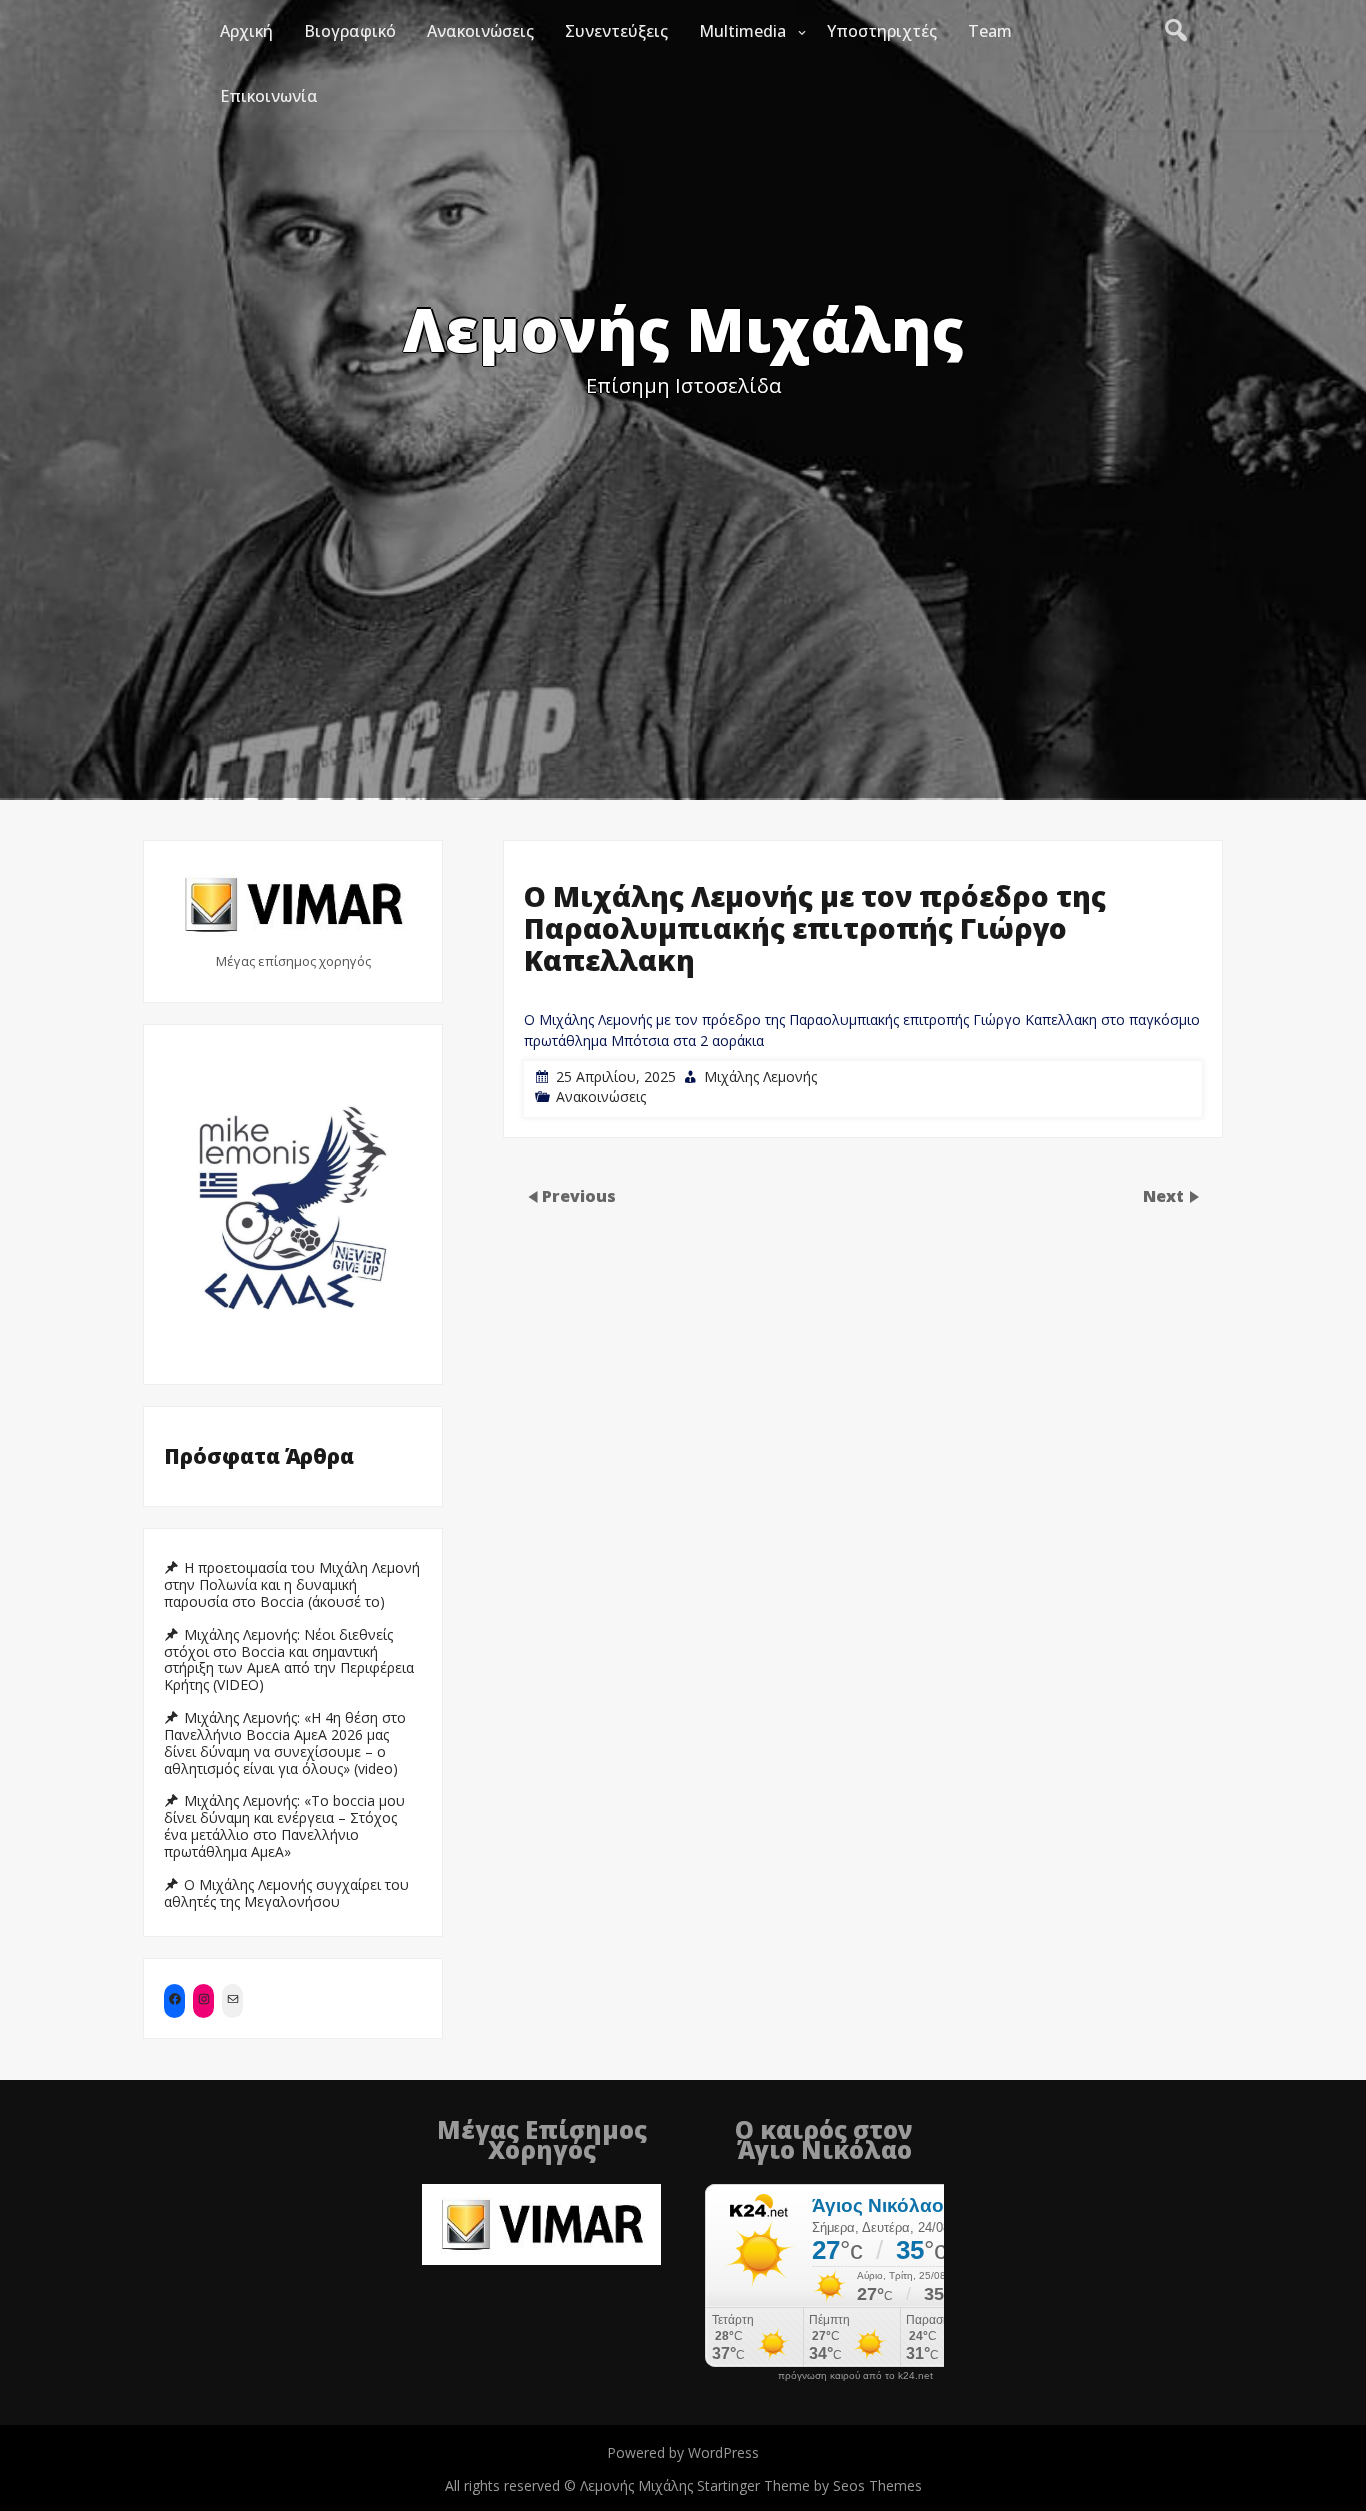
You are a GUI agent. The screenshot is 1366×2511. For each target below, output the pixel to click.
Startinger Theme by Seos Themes (809, 2485)
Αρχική (246, 31)
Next (1165, 1196)
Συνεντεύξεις (616, 31)
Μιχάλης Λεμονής (760, 1076)
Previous (579, 1196)
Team (990, 31)
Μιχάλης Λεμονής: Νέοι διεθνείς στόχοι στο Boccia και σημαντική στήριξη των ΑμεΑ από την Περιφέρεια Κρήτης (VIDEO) (289, 1660)
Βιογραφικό (350, 31)
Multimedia (742, 31)
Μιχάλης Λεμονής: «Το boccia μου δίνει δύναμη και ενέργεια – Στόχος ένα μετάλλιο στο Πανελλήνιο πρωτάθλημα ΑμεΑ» (284, 1826)
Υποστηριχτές (882, 31)
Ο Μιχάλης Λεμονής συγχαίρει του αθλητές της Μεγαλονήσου (286, 1893)
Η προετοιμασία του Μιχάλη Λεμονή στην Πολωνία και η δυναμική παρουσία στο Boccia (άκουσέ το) (292, 1585)
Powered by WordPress (683, 2452)
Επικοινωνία (269, 96)
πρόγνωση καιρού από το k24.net (855, 2376)
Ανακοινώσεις (480, 31)
